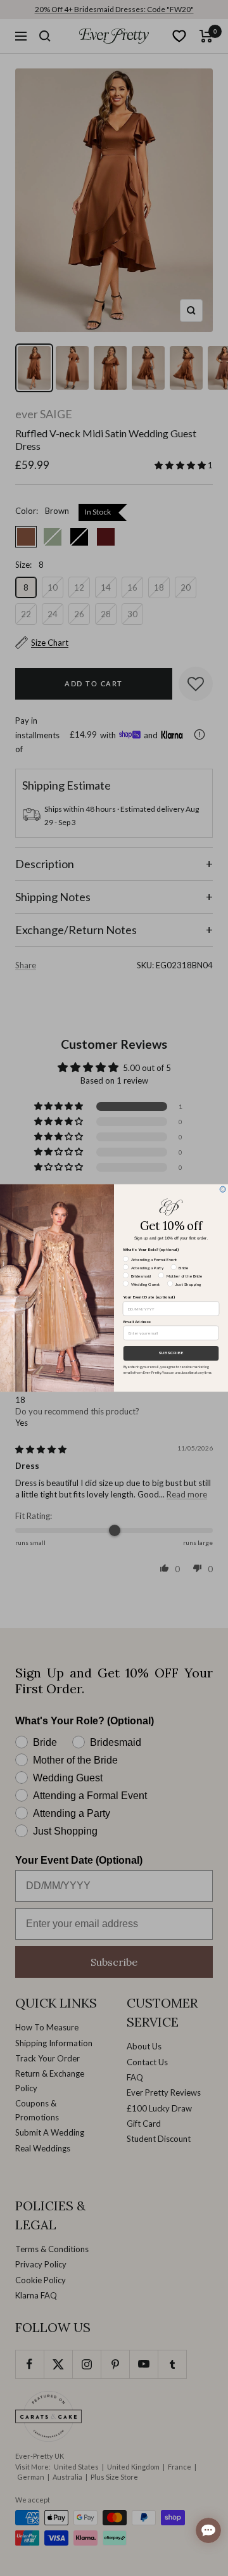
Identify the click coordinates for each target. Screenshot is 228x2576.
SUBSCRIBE (171, 1353)
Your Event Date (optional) (149, 1297)
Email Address (137, 1321)
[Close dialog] (223, 1189)
